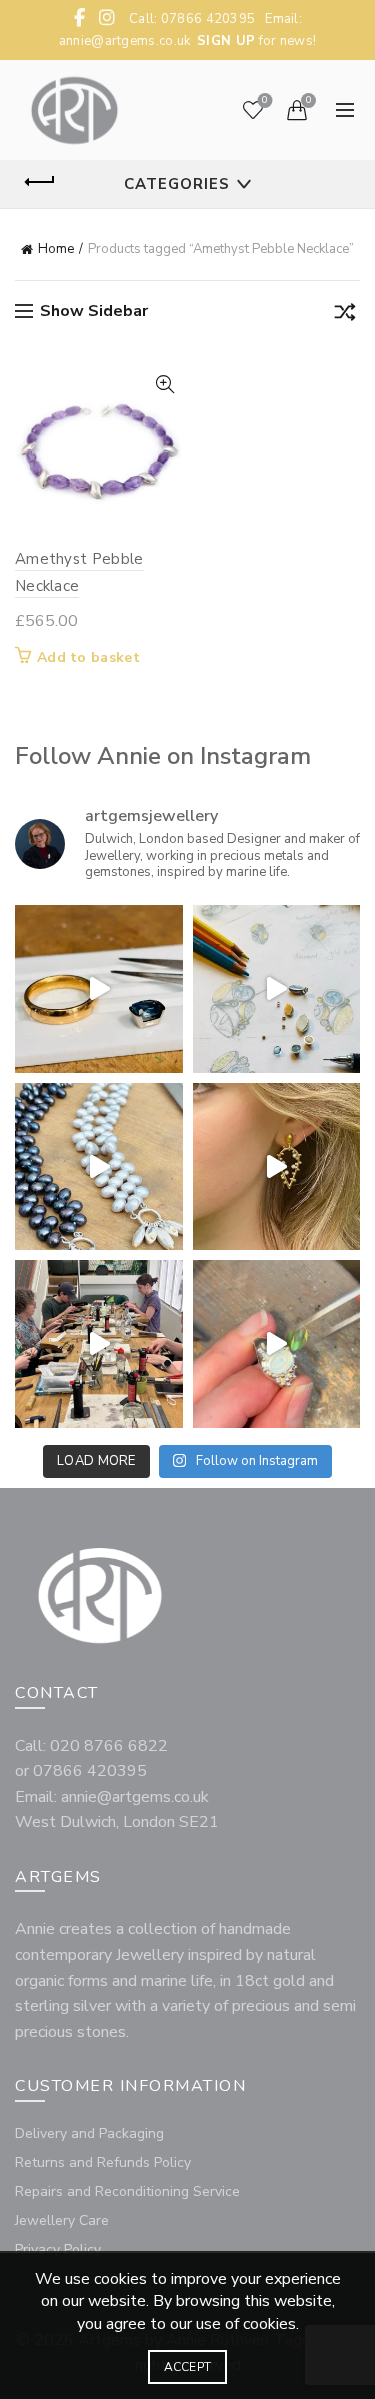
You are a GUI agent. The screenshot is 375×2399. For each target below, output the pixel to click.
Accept (188, 2367)
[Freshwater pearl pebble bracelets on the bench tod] (99, 1167)
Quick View (165, 384)
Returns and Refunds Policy (103, 2162)
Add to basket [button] (88, 658)
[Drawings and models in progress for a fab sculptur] (277, 989)
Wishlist (265, 101)
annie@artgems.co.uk (125, 41)
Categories (177, 184)
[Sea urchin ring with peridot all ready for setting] (277, 1344)
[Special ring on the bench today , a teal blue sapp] (99, 989)
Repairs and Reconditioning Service (127, 2191)
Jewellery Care (62, 2220)
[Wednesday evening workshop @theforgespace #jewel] (99, 1344)
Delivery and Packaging (89, 2133)
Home (56, 249)
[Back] (40, 182)
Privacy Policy (58, 2249)
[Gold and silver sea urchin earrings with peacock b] (277, 1167)
